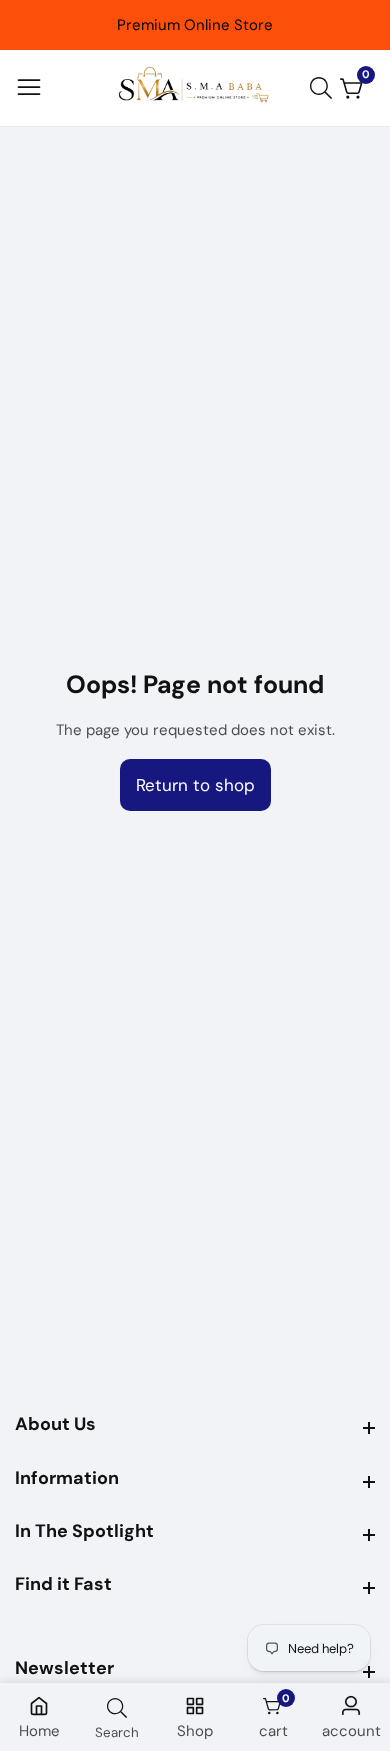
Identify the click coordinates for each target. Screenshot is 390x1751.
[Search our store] (325, 88)
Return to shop (195, 785)
